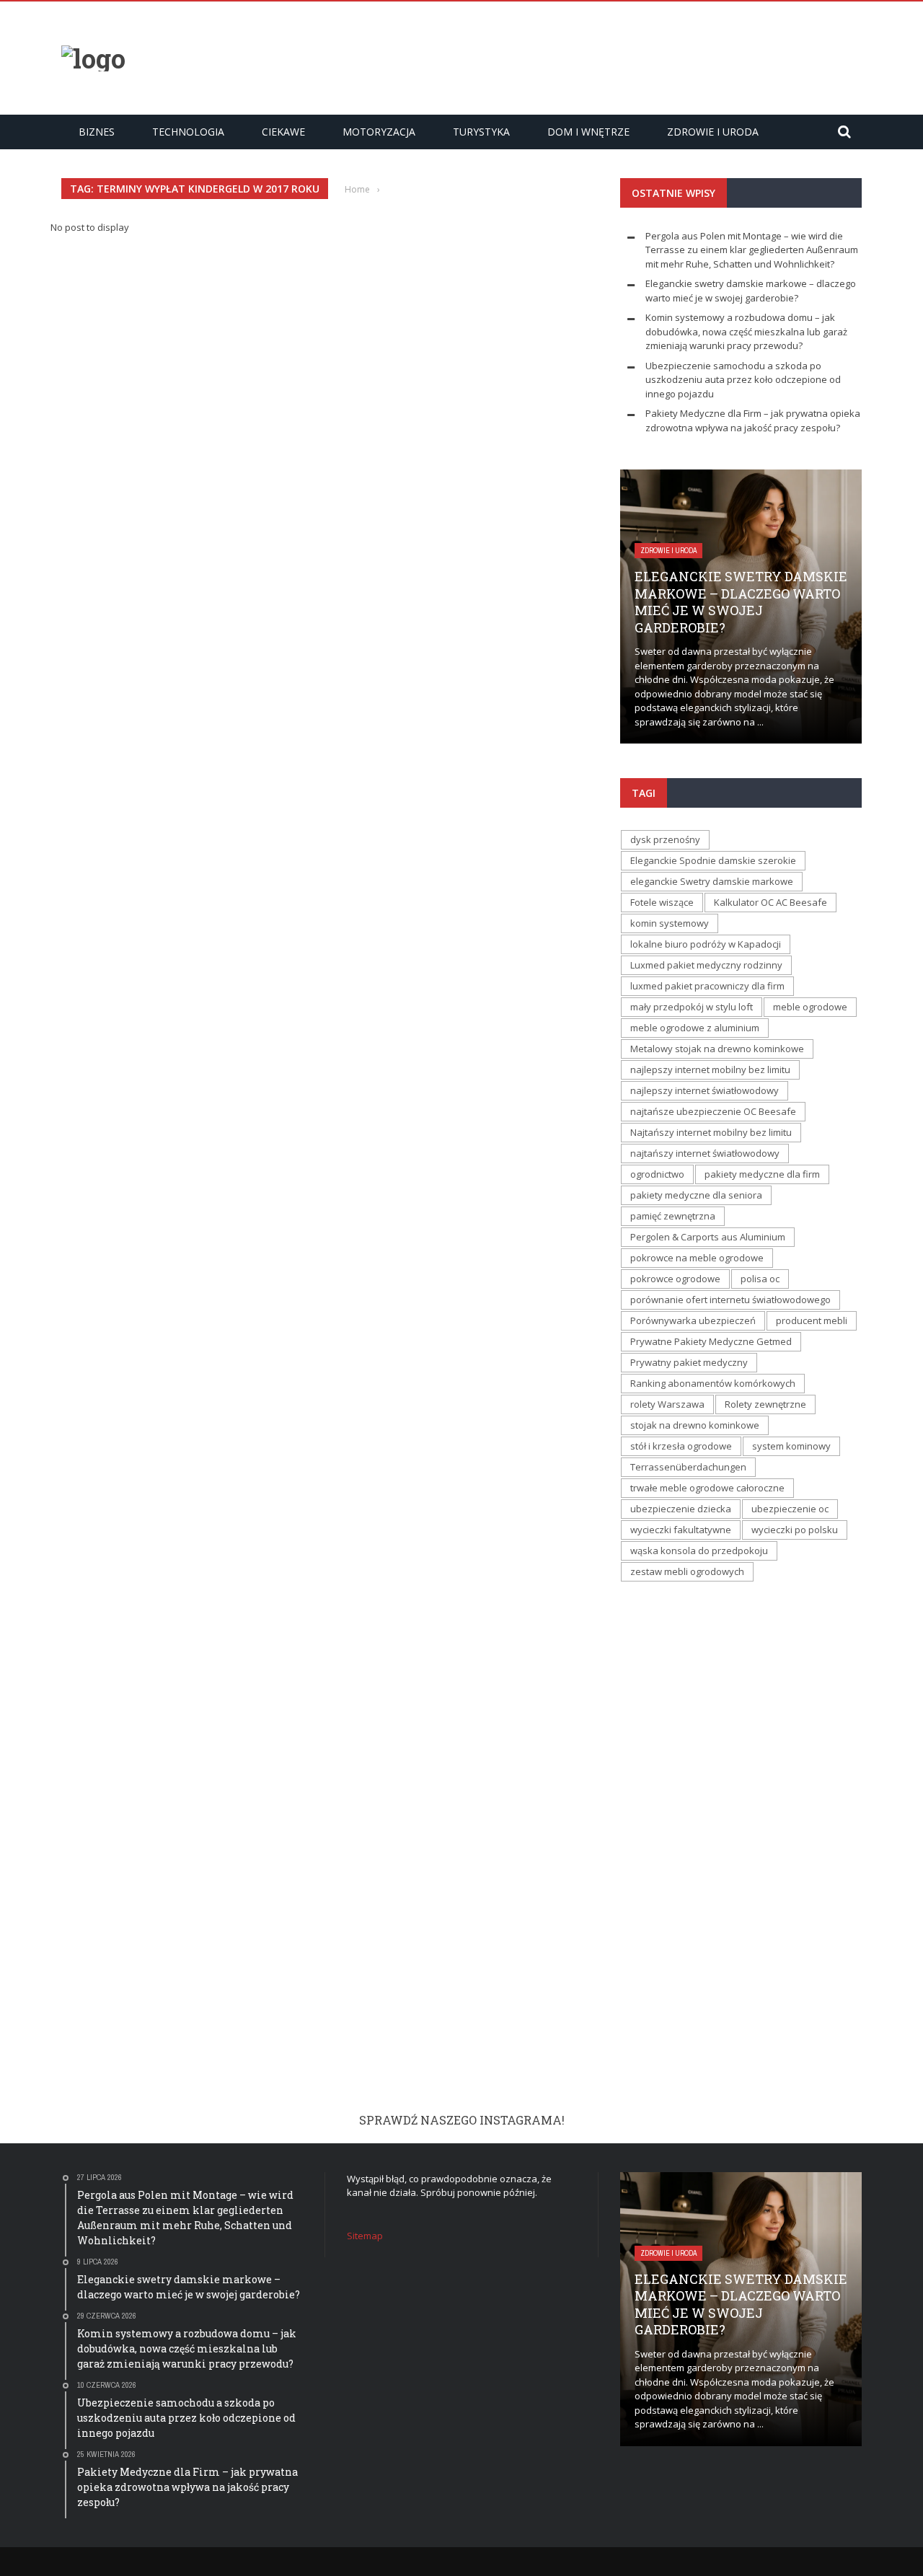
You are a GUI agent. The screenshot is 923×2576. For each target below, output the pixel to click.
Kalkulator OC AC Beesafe (770, 902)
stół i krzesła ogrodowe (681, 1446)
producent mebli (812, 1320)
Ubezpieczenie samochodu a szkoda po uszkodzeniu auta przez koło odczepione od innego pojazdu (743, 380)
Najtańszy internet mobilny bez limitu (711, 1132)
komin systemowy (670, 923)
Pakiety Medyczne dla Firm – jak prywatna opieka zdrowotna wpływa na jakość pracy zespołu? (753, 420)
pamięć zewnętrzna (673, 1216)
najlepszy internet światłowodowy (705, 1090)
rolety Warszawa (667, 1404)
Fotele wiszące (662, 902)
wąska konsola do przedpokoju (699, 1551)
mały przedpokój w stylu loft (692, 1007)
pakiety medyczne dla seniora (696, 1195)
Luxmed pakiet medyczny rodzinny (706, 965)
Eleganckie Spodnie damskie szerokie (713, 860)
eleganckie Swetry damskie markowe (712, 881)
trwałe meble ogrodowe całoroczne (707, 1488)
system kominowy (791, 1446)
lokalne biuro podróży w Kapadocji (706, 944)
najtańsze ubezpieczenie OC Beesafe (713, 1111)
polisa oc (760, 1279)
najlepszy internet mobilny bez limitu (710, 1069)
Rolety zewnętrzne (765, 1404)
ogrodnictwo (657, 1174)
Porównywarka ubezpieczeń (693, 1320)
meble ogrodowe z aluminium (695, 1028)
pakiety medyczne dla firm (762, 1174)
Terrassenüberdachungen (688, 1467)
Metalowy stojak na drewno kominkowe (717, 1049)
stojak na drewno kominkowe (695, 1425)
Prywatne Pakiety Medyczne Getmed (711, 1341)
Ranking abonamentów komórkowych (713, 1383)
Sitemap (365, 2236)
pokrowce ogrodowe (675, 1279)
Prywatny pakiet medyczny (689, 1362)
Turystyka (481, 132)
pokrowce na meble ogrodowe (697, 1258)
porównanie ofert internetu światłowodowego (730, 1300)
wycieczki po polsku (795, 1530)
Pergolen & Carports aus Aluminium (708, 1237)
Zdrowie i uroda (713, 132)
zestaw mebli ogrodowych (687, 1571)
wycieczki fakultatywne (681, 1530)
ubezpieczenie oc (790, 1509)
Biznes (97, 132)
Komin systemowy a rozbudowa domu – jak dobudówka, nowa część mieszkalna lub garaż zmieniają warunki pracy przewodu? (746, 331)
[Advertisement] (599, 56)
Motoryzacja (379, 132)
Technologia (188, 132)
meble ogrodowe (810, 1007)
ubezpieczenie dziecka (681, 1509)
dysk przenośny (665, 839)
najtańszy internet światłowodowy (705, 1153)
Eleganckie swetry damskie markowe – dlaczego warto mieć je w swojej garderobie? (751, 291)
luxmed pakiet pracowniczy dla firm (707, 986)
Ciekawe (283, 132)
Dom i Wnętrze (588, 132)
